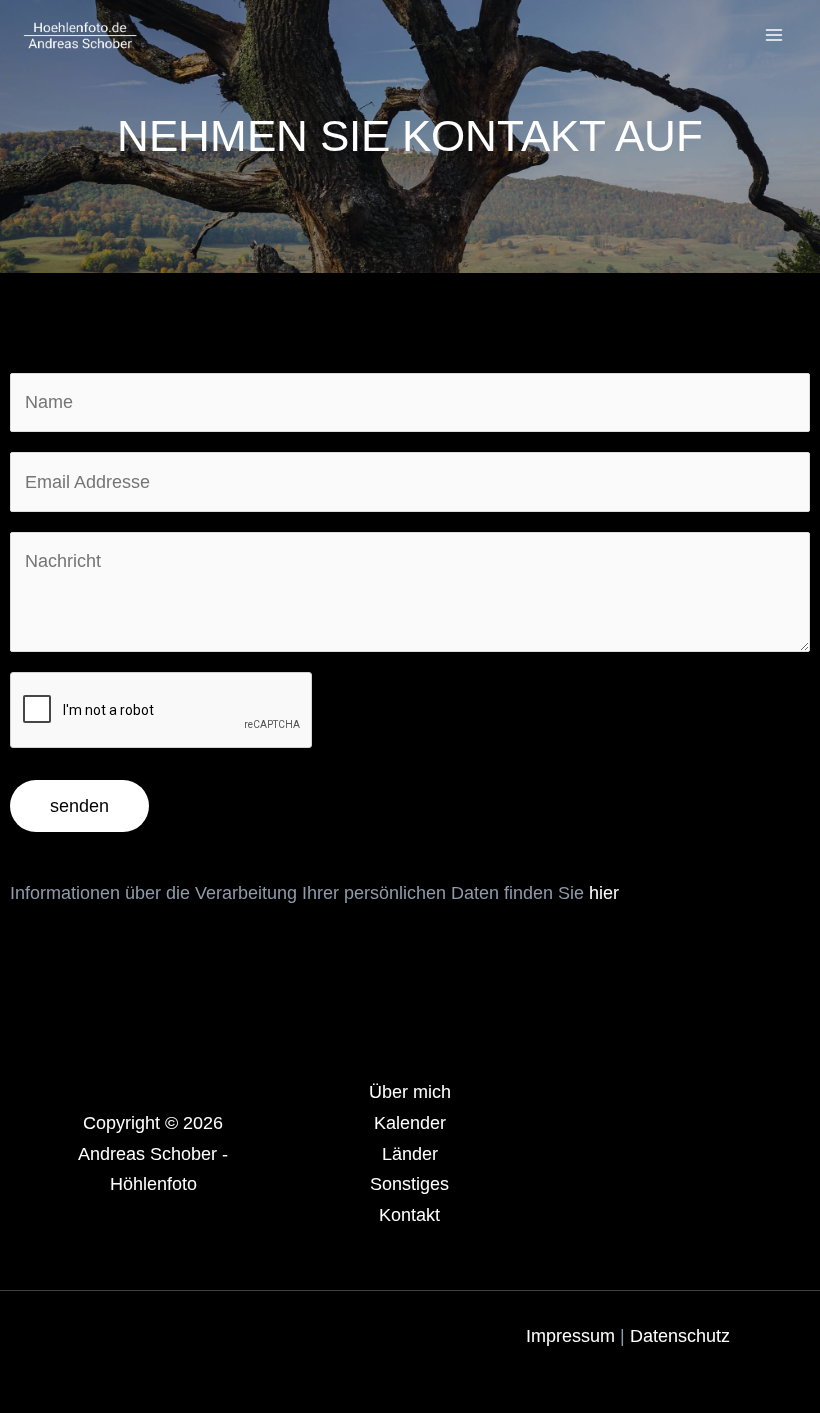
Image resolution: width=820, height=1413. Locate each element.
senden (79, 806)
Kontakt (409, 1215)
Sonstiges (409, 1184)
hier (604, 893)
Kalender (410, 1123)
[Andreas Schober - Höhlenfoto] (80, 35)
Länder (410, 1154)
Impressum (573, 1336)
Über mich (410, 1092)
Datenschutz (680, 1336)
